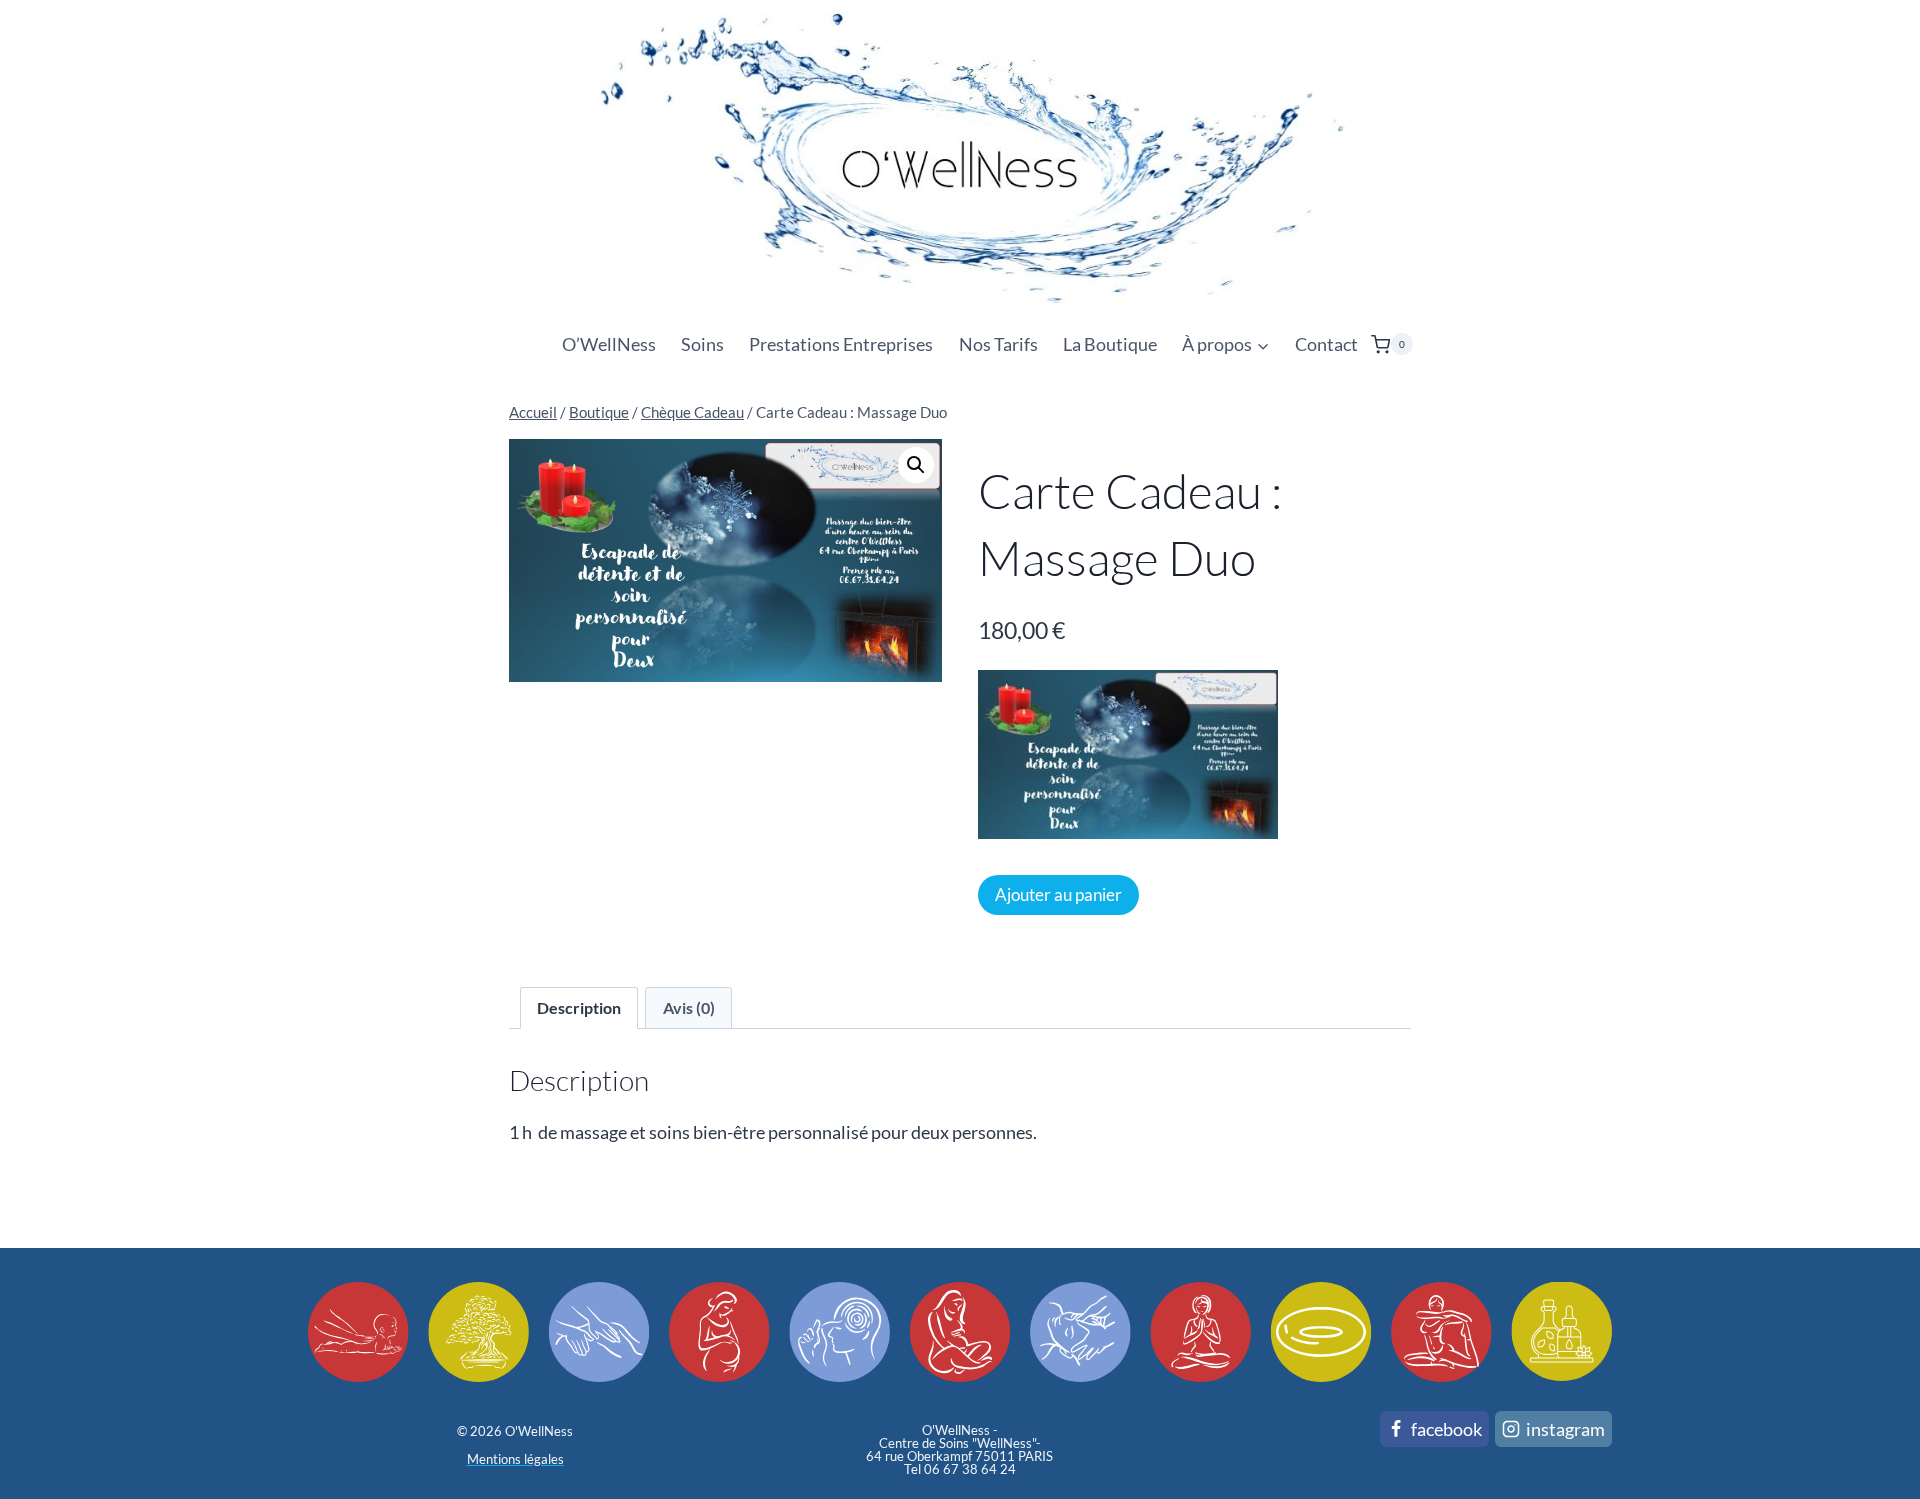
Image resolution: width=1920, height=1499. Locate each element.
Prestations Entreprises (841, 344)
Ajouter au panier (1058, 894)
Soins (702, 344)
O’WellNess (609, 344)
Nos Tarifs (998, 344)
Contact (1326, 344)
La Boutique (1110, 344)
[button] (916, 465)
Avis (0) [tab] (689, 1007)
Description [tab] (579, 1007)
